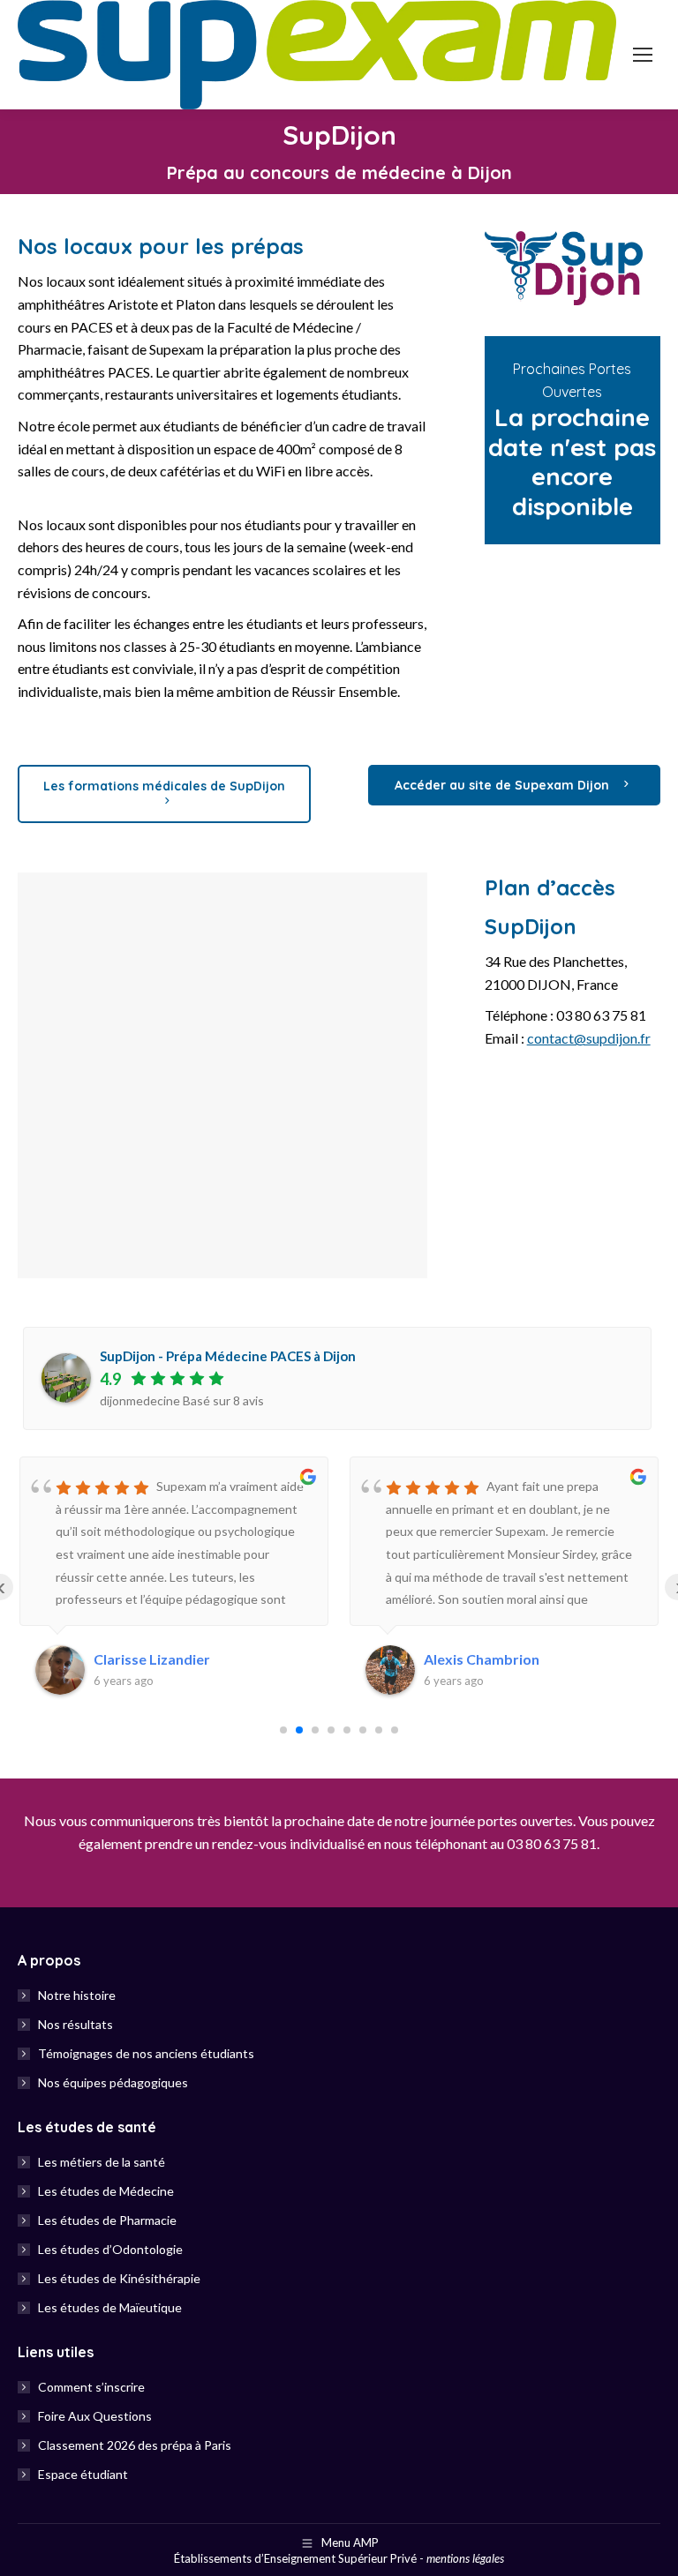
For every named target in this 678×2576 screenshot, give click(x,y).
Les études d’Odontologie (110, 2249)
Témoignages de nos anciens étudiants (146, 2053)
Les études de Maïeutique (110, 2307)
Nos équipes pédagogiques (113, 2082)
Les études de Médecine (106, 2191)
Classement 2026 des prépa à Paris (135, 2445)
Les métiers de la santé (102, 2162)
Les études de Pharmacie (107, 2220)
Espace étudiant (83, 2474)
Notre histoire (77, 1995)
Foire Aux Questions (95, 2416)
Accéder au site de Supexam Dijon (504, 785)
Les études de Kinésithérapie (119, 2278)
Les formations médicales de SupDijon (164, 786)
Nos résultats (75, 2024)
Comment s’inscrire (91, 2387)
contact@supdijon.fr (589, 1038)
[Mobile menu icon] (643, 55)
